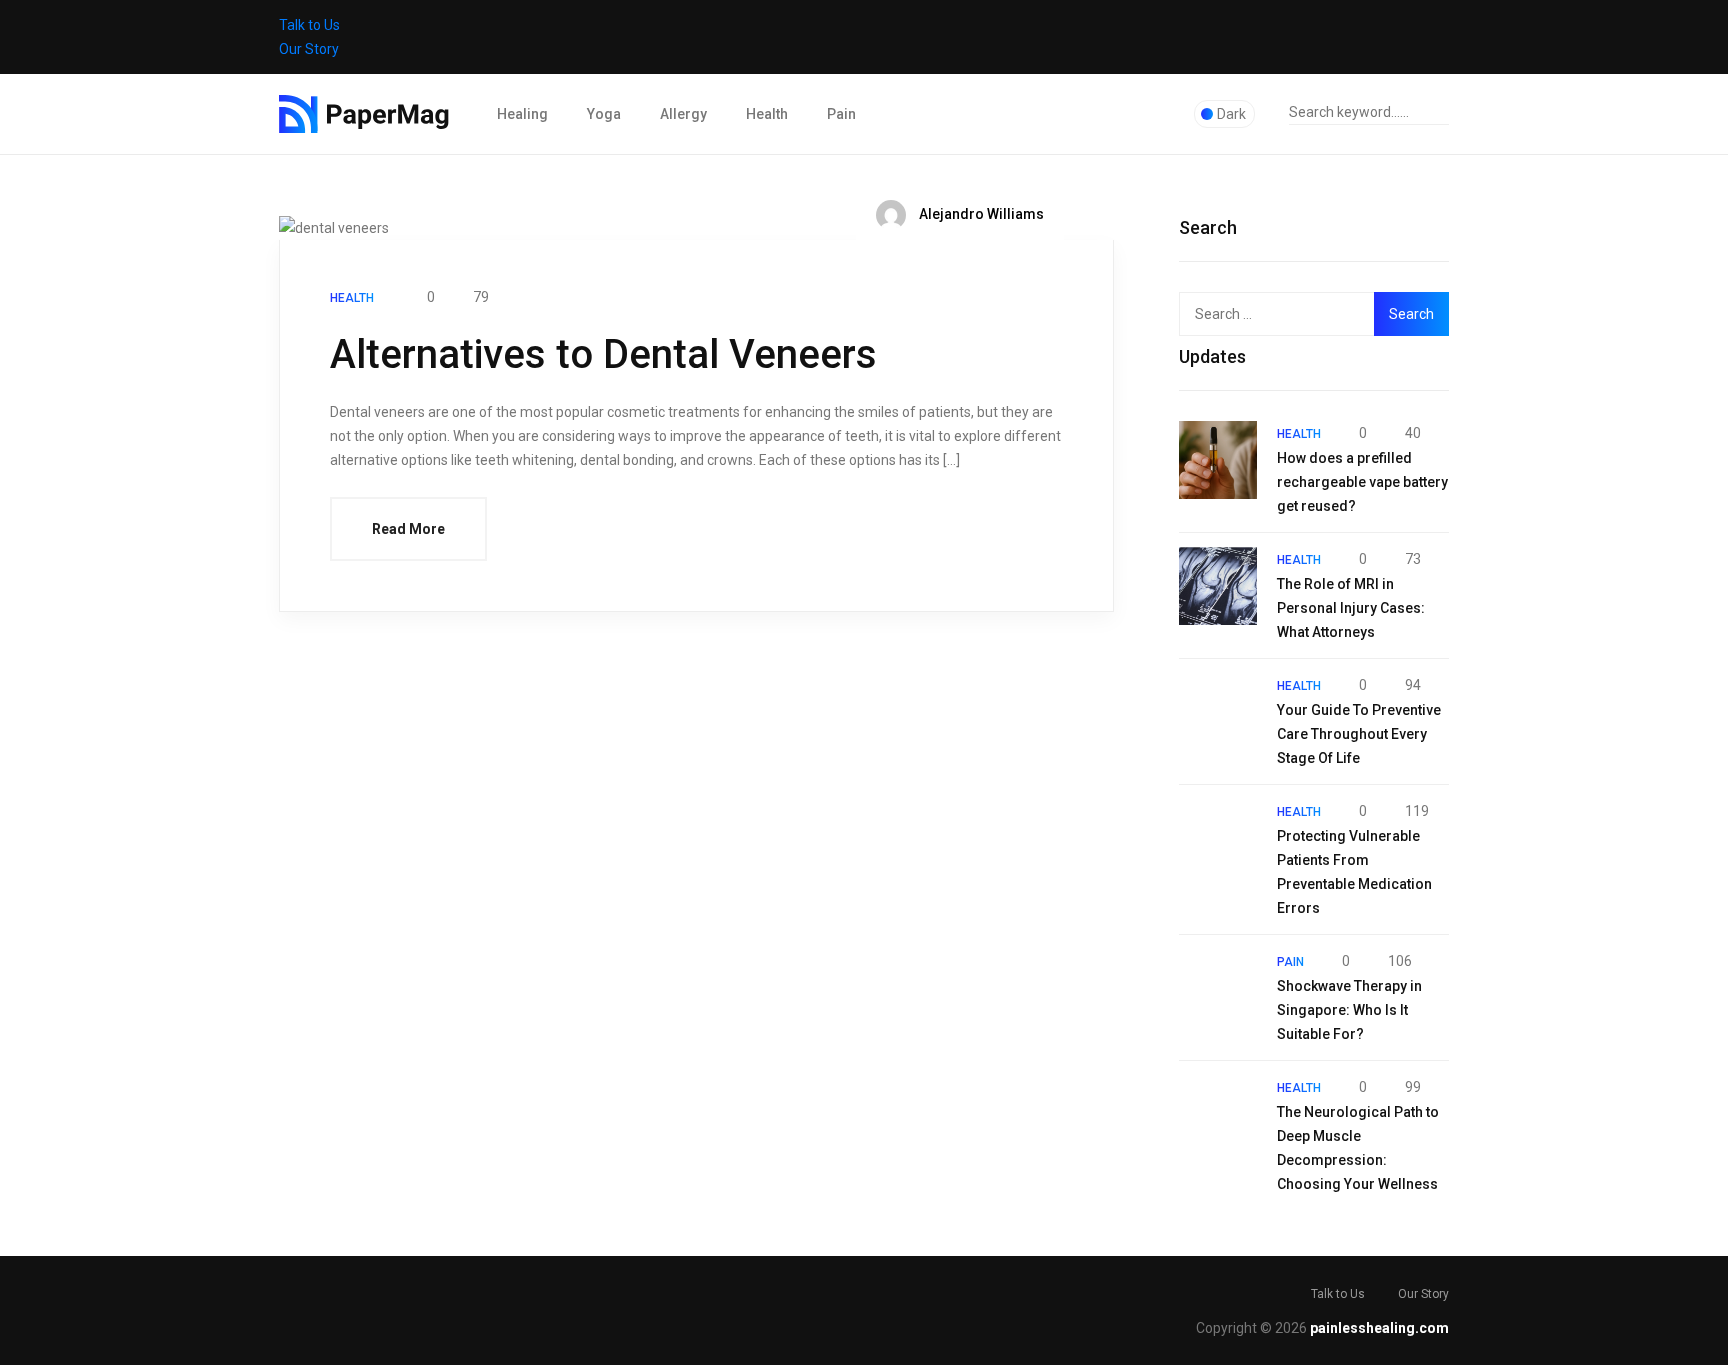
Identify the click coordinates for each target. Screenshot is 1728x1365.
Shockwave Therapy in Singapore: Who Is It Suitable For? (1349, 1010)
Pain (841, 114)
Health (767, 114)
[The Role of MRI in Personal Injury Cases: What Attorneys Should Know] (1218, 586)
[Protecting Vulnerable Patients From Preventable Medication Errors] (1218, 838)
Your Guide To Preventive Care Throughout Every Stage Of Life (1359, 734)
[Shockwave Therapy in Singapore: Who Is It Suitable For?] (1218, 988)
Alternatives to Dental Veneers (603, 354)
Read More (408, 529)
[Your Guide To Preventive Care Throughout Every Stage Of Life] (1218, 712)
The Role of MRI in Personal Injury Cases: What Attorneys (1351, 608)
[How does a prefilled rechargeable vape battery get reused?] (1218, 460)
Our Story (309, 49)
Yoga (604, 114)
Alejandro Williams (980, 214)
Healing (522, 114)
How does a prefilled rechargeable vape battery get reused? (1362, 482)
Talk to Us (309, 25)
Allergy (683, 114)
